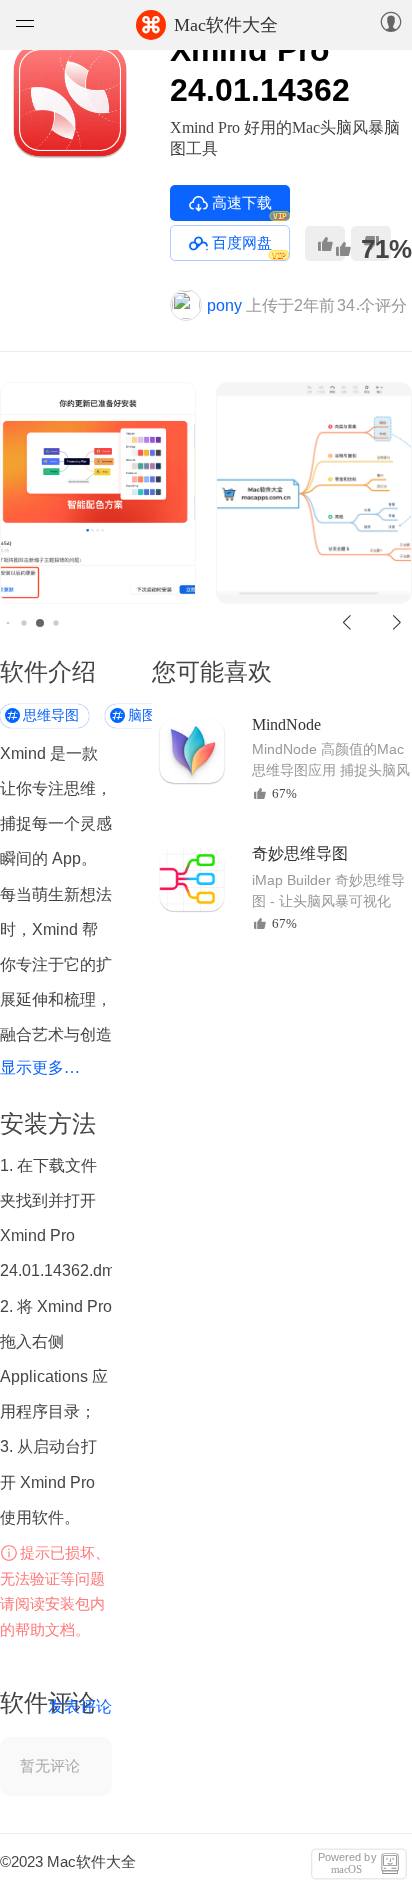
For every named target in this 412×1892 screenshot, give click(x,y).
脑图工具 (156, 715)
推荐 (325, 243)
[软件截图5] (121, 493)
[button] (347, 622)
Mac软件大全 (209, 25)
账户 (391, 23)
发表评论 (80, 1706)
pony (224, 305)
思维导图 (51, 715)
